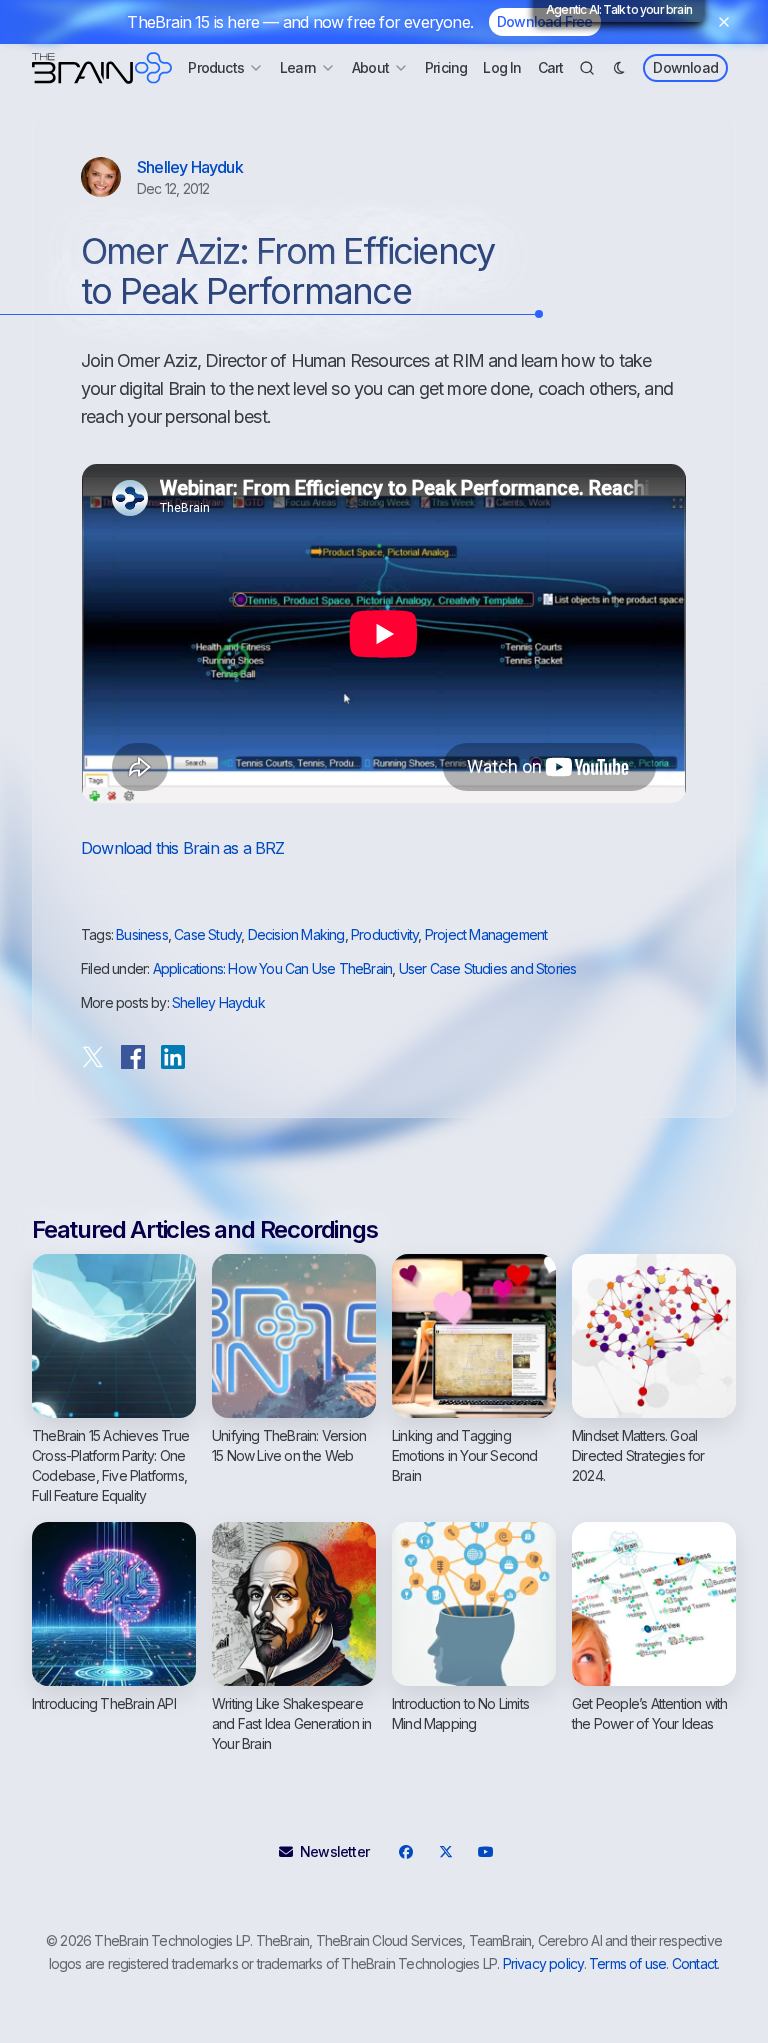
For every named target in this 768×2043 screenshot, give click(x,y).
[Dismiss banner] (724, 22)
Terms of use (627, 1963)
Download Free (545, 21)
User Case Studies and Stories (488, 968)
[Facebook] (405, 1852)
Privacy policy (543, 1963)
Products (216, 67)
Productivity (384, 934)
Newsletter (334, 1851)
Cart (551, 67)
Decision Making (296, 934)
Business (142, 934)
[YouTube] (485, 1852)
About (370, 67)
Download (685, 67)
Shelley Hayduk (190, 167)
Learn (298, 67)
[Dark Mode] (619, 68)
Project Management (486, 934)
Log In (502, 67)
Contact (694, 1963)
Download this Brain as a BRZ (183, 848)
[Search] (587, 68)
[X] (445, 1852)
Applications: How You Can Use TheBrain (273, 968)
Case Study (207, 934)
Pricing (446, 67)
